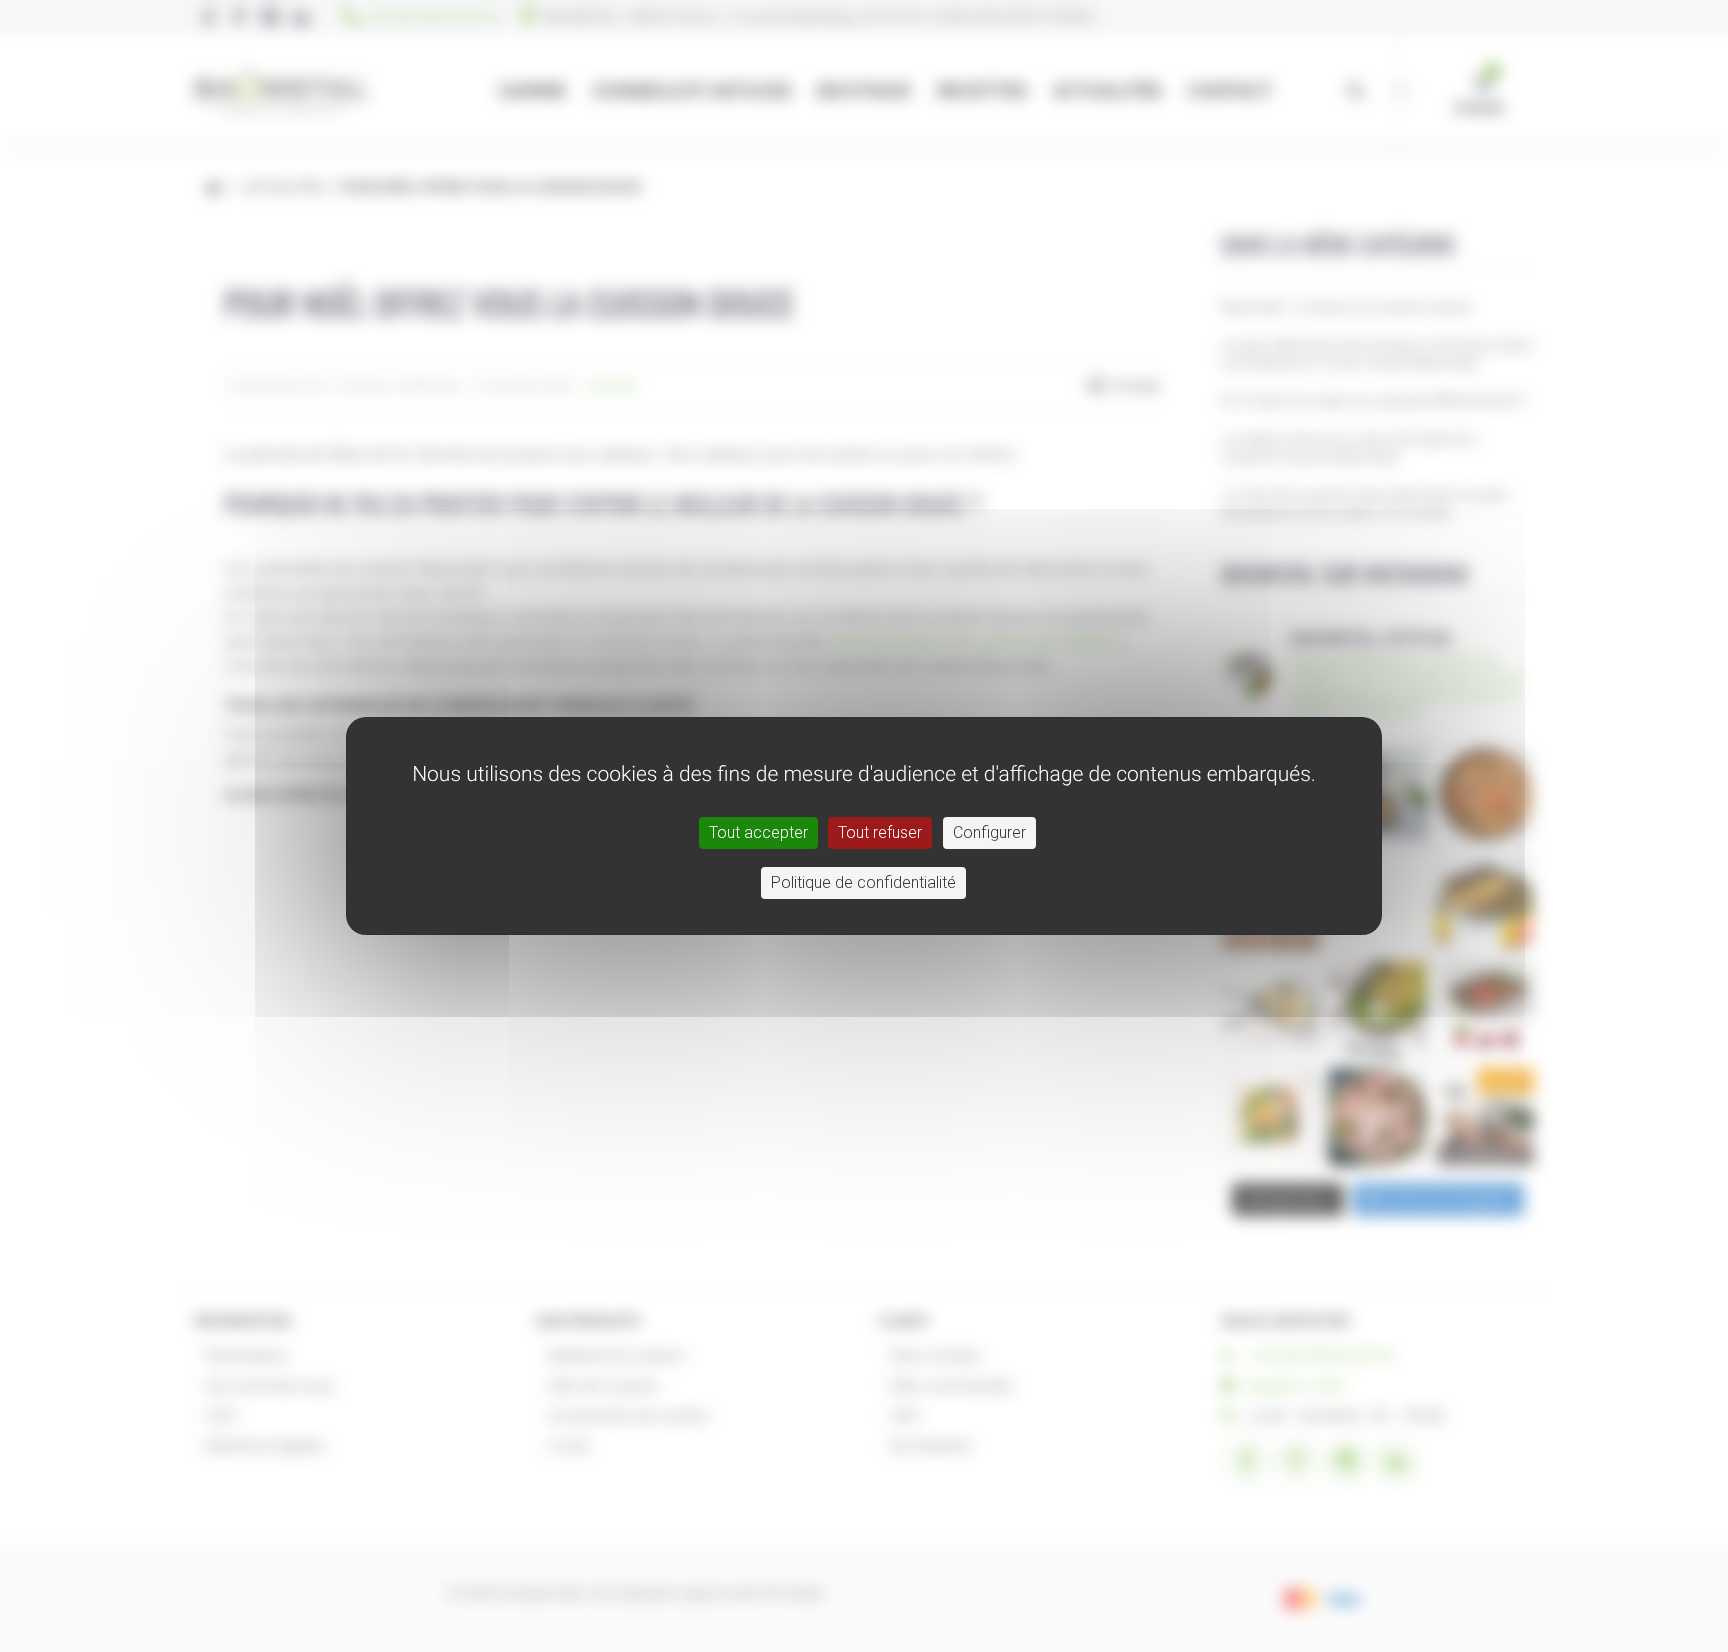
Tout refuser (880, 832)
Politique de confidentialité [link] (863, 882)
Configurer (989, 832)
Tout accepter (758, 832)
